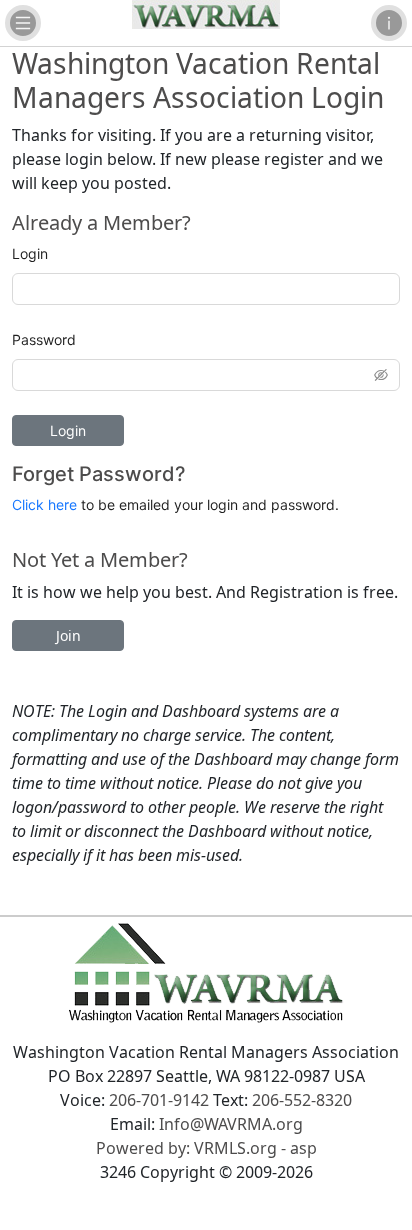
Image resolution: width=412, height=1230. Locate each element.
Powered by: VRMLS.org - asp (206, 1148)
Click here (44, 504)
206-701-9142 (159, 1100)
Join (68, 635)
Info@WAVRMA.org (231, 1124)
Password (44, 339)
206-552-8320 (302, 1100)
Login (30, 253)
